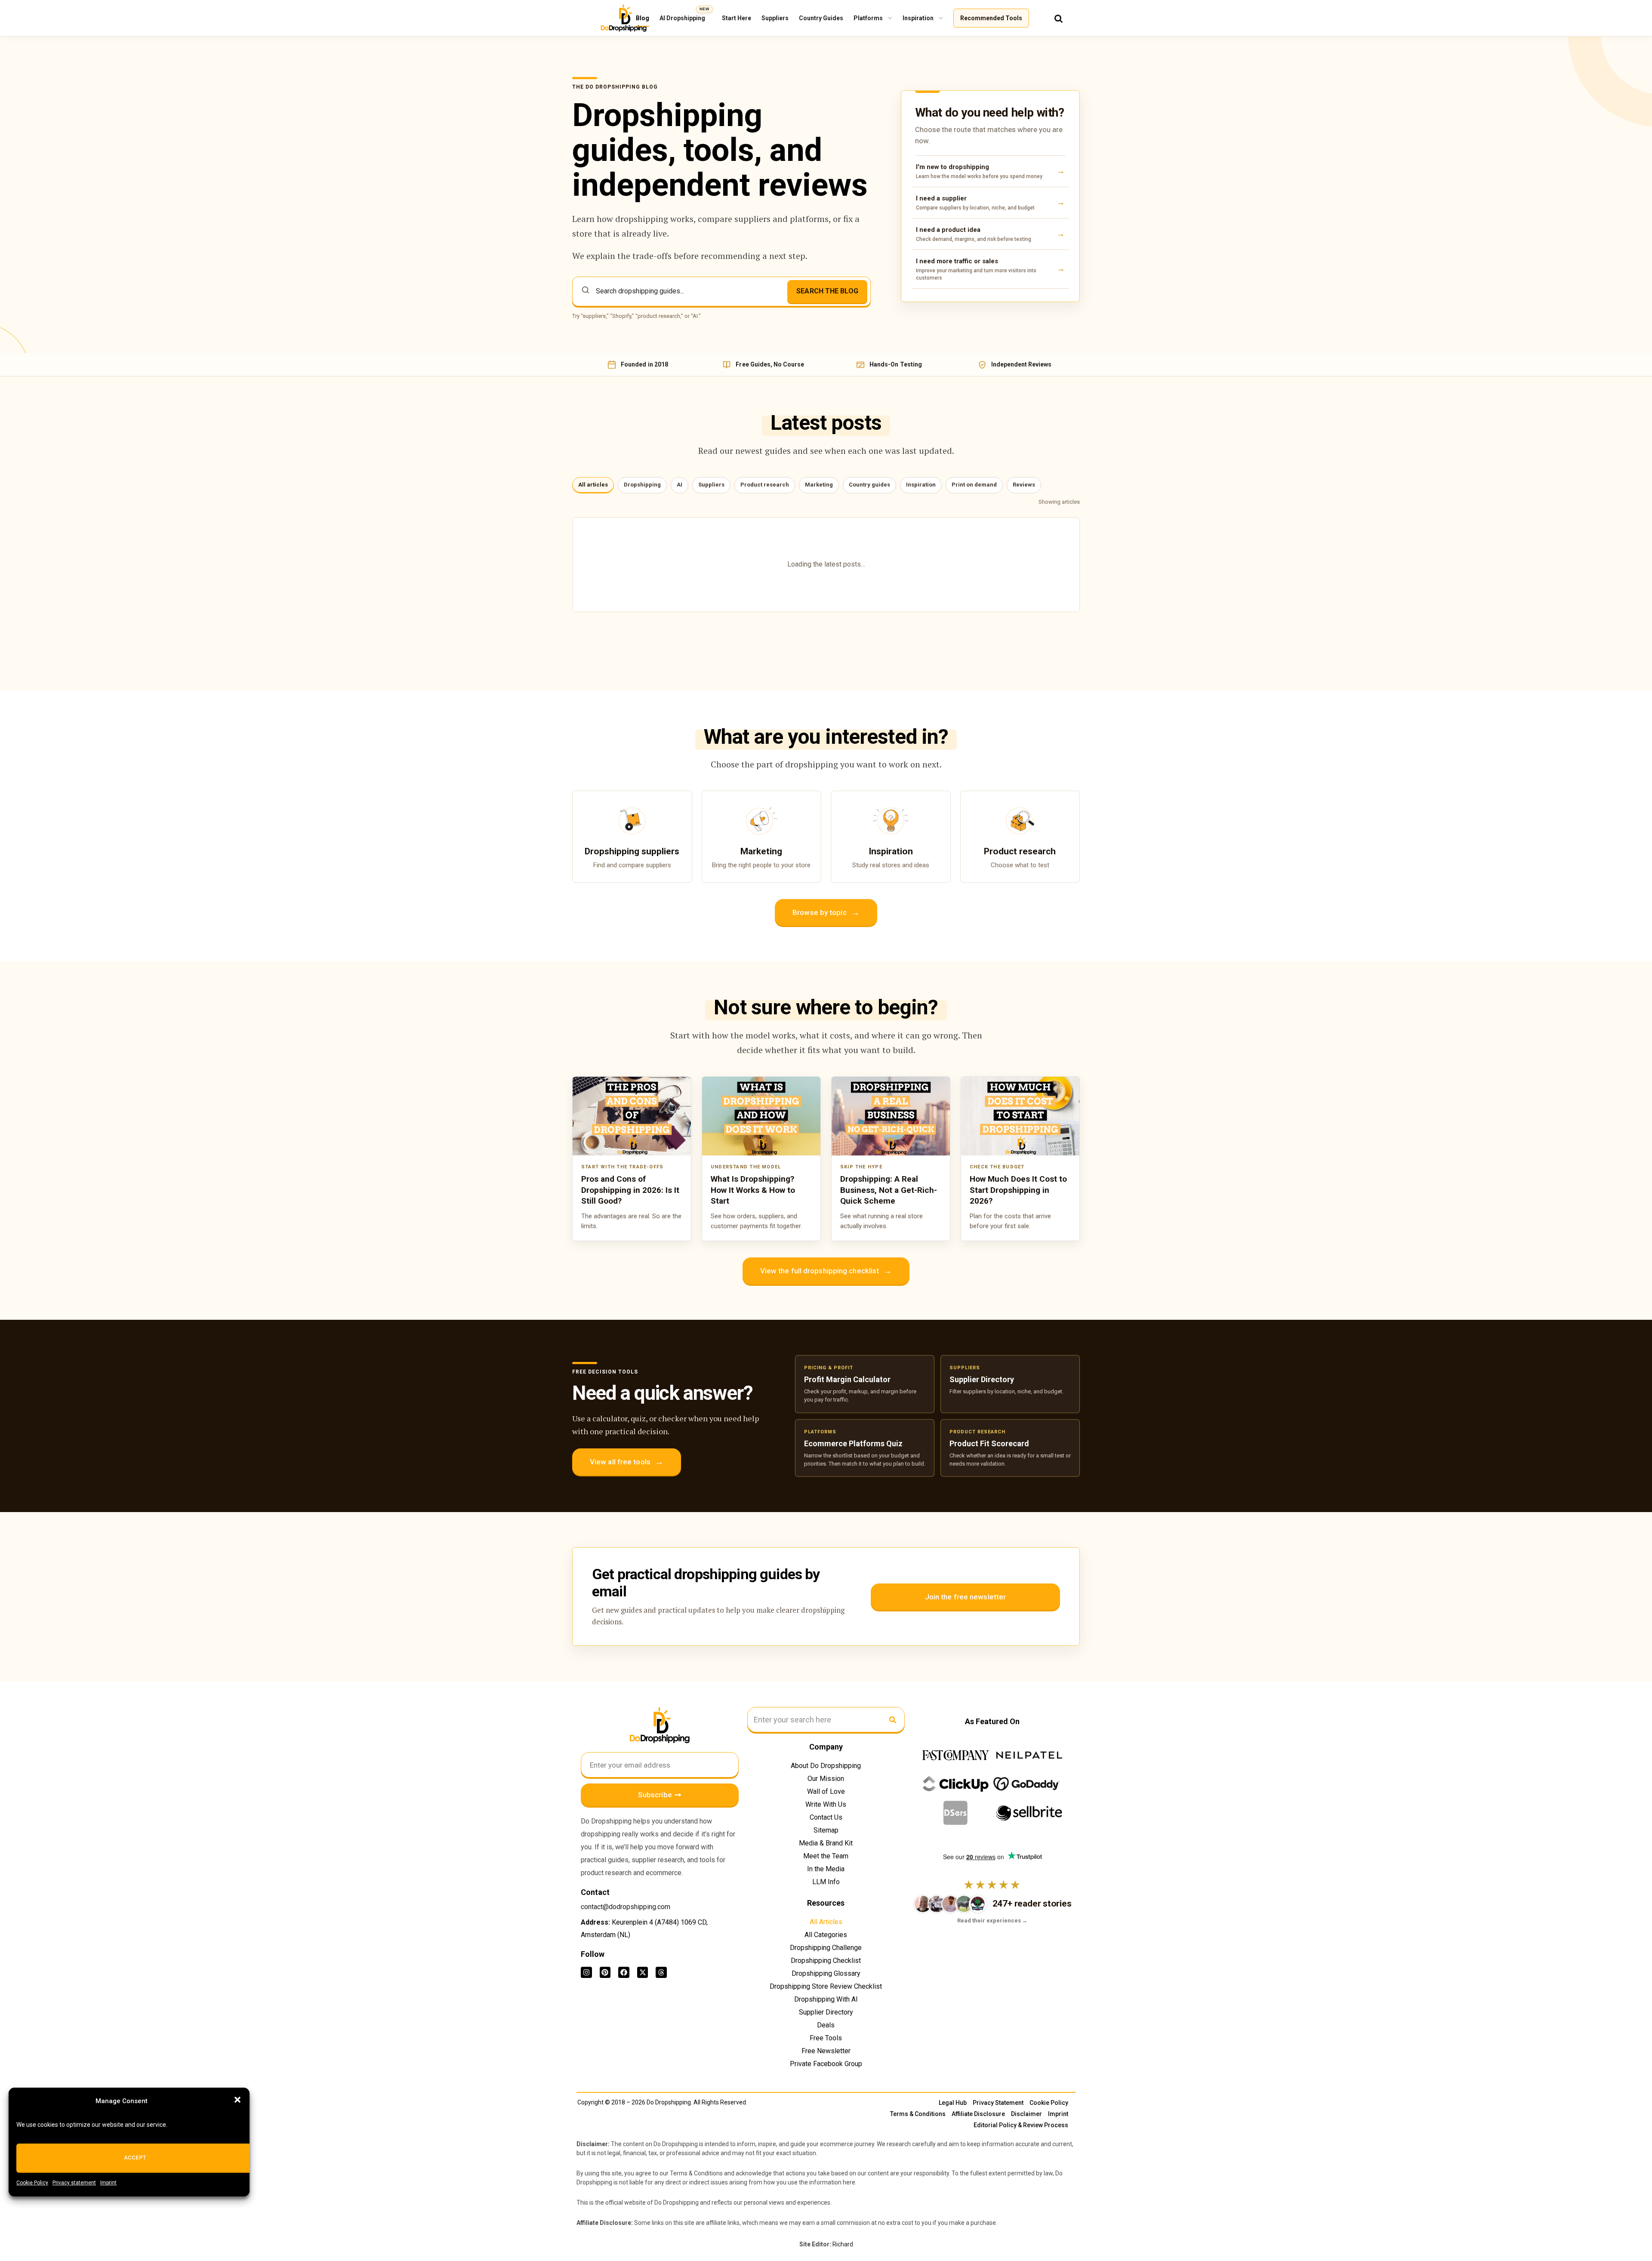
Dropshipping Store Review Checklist (826, 1986)
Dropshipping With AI (826, 1999)
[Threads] (661, 1972)
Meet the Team (826, 1856)
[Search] (1059, 18)
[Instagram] (586, 1972)
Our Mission (826, 1779)
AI (680, 485)
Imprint (108, 2183)
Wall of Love (826, 1791)
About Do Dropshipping (826, 1766)
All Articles (826, 1922)
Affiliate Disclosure (978, 2114)
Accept (135, 2158)
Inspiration (921, 485)
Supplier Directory (826, 2012)
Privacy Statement (998, 2103)
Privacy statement (74, 2183)
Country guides (869, 485)
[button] (237, 2100)
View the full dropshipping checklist (826, 1271)
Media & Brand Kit (826, 1843)
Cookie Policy (32, 2183)
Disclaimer (1026, 2114)
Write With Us (826, 1804)
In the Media (826, 1869)
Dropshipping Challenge (826, 1948)
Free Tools (826, 2038)
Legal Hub (953, 2103)
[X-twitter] (643, 1972)
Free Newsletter (826, 2051)
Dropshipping (642, 485)
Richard (843, 2244)
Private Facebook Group (826, 2064)
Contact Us (826, 1817)
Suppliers (711, 485)
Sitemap (826, 1830)
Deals (826, 2025)
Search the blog (827, 291)
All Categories (826, 1935)
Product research (765, 485)
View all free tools (627, 1462)
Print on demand (974, 485)
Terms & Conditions (918, 2114)
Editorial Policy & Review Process (1021, 2125)
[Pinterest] (605, 1972)
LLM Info (826, 1882)
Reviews (1024, 485)
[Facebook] (624, 1972)
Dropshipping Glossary (826, 1973)
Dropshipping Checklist (826, 1961)
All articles (593, 485)
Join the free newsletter (965, 1597)
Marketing (819, 485)
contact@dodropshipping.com (626, 1907)
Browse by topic (826, 912)
